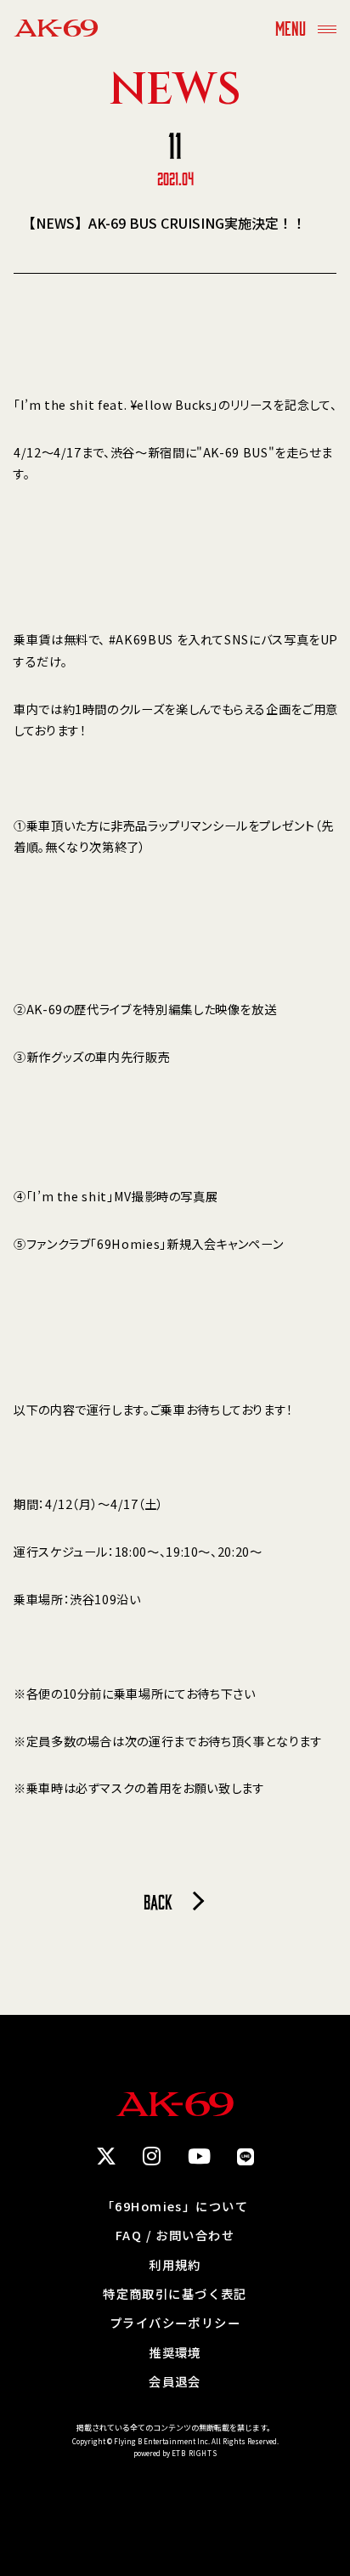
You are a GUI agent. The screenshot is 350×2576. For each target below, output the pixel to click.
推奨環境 (175, 2352)
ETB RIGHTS (195, 2453)
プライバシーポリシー (175, 2323)
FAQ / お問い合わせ (175, 2235)
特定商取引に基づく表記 (175, 2294)
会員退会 (175, 2381)
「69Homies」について (175, 2206)
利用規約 (175, 2265)
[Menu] (327, 28)
